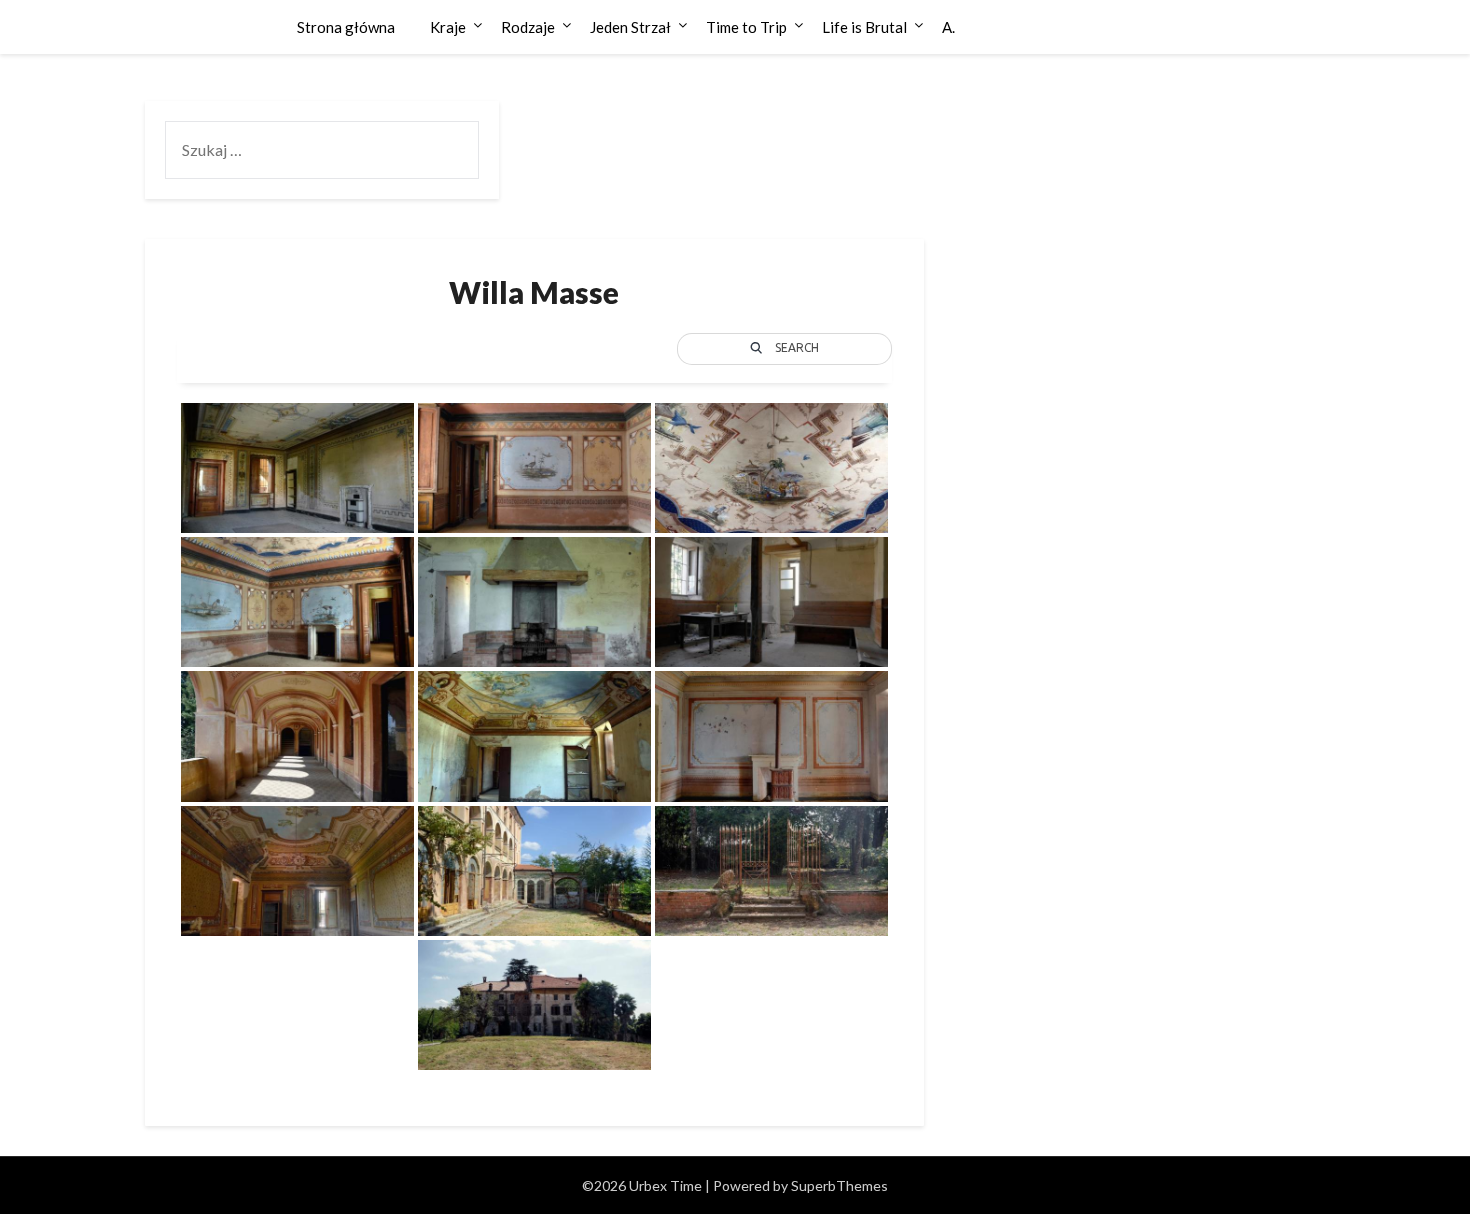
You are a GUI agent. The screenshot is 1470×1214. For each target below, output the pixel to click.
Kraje (448, 27)
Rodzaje (528, 27)
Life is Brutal (864, 27)
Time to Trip (746, 27)
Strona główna (346, 27)
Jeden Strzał (630, 27)
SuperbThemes (839, 1185)
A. (948, 27)
